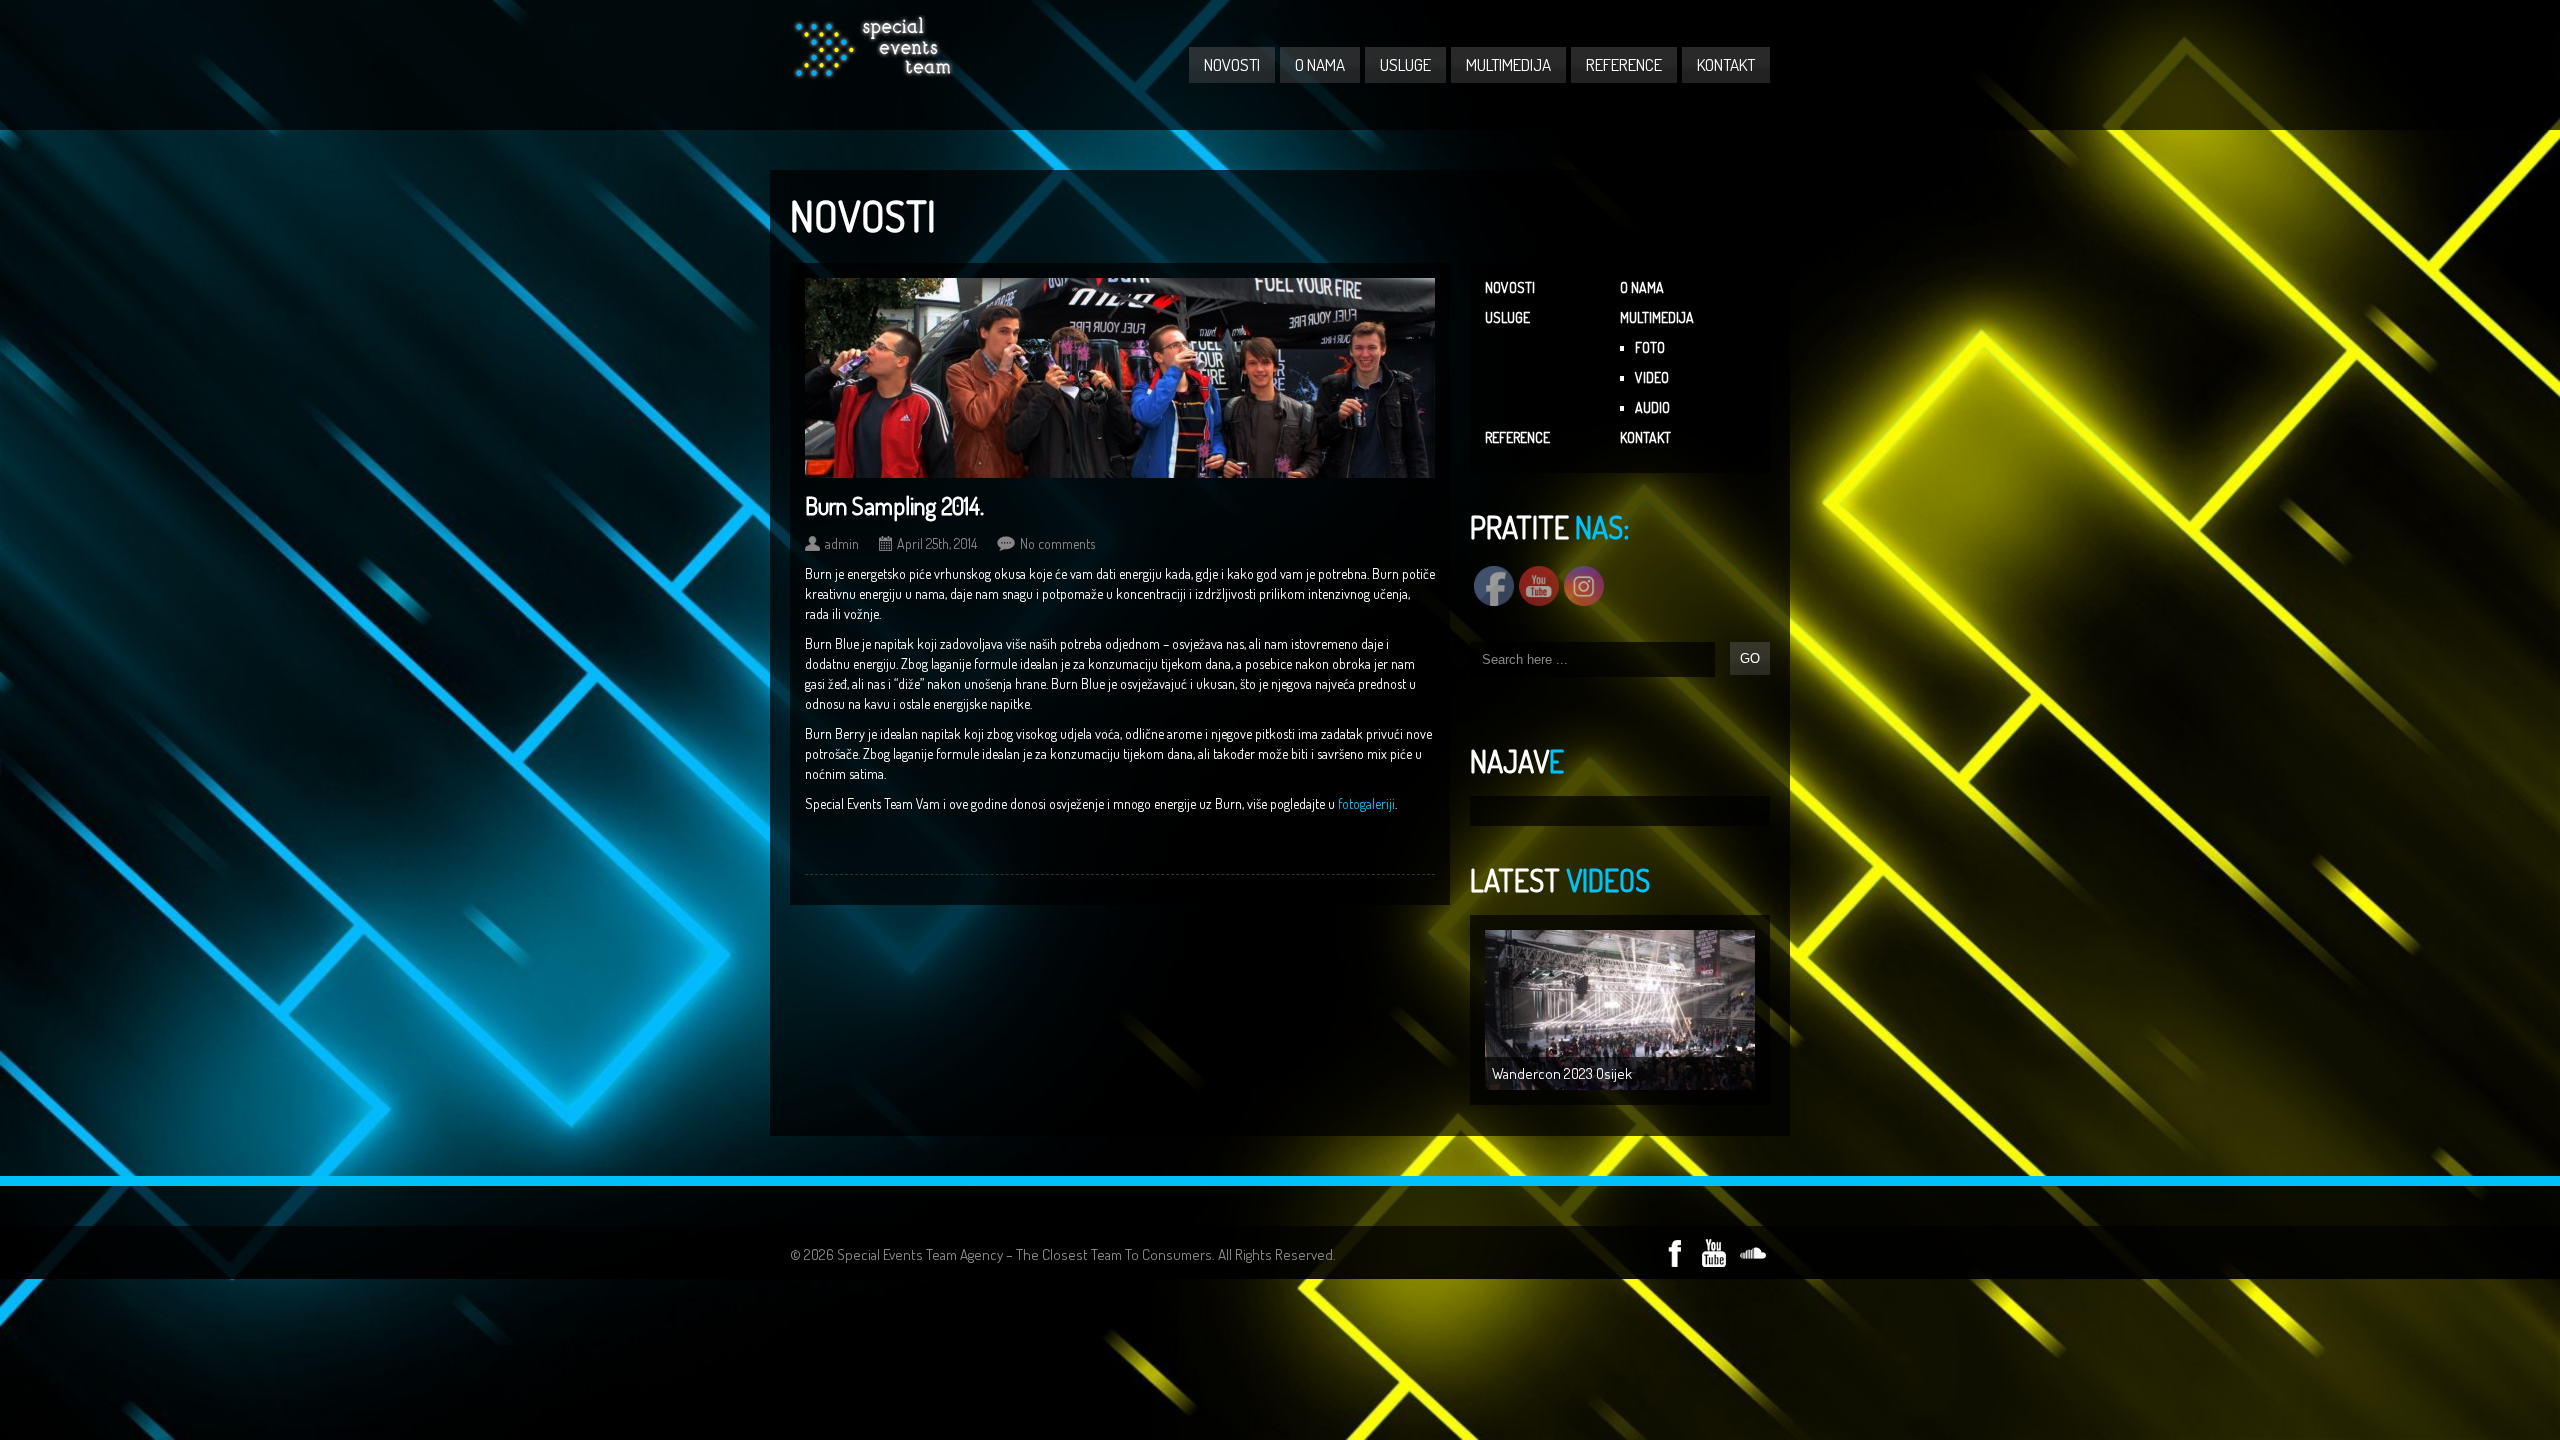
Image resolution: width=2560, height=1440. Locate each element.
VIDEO (1652, 377)
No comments (1057, 543)
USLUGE (1405, 64)
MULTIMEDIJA (1508, 64)
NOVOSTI (1232, 64)
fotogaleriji (1366, 803)
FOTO (1650, 347)
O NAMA (1320, 64)
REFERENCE (1624, 64)
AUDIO (1652, 407)
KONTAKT (1726, 64)
